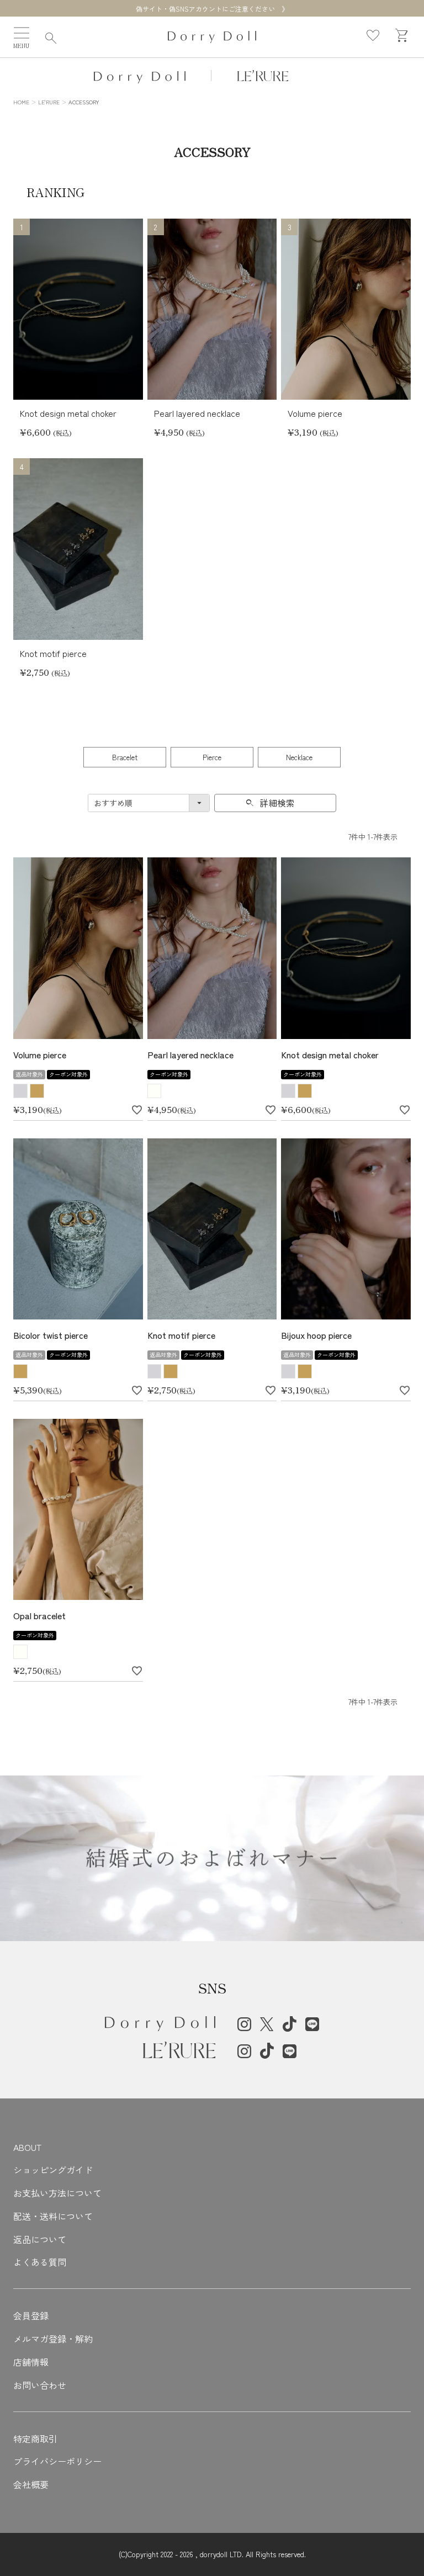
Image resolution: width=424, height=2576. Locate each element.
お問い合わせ (40, 2385)
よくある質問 (40, 2262)
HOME (21, 102)
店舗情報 (31, 2362)
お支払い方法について (57, 2193)
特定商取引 (35, 2439)
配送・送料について (53, 2216)
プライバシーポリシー (57, 2461)
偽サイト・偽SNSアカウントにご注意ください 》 (212, 9)
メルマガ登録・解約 (53, 2339)
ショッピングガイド (53, 2170)
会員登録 (31, 2315)
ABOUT (27, 2147)
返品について (40, 2239)
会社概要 (31, 2484)
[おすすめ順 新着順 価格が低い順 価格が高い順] (149, 803)
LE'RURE (49, 102)
